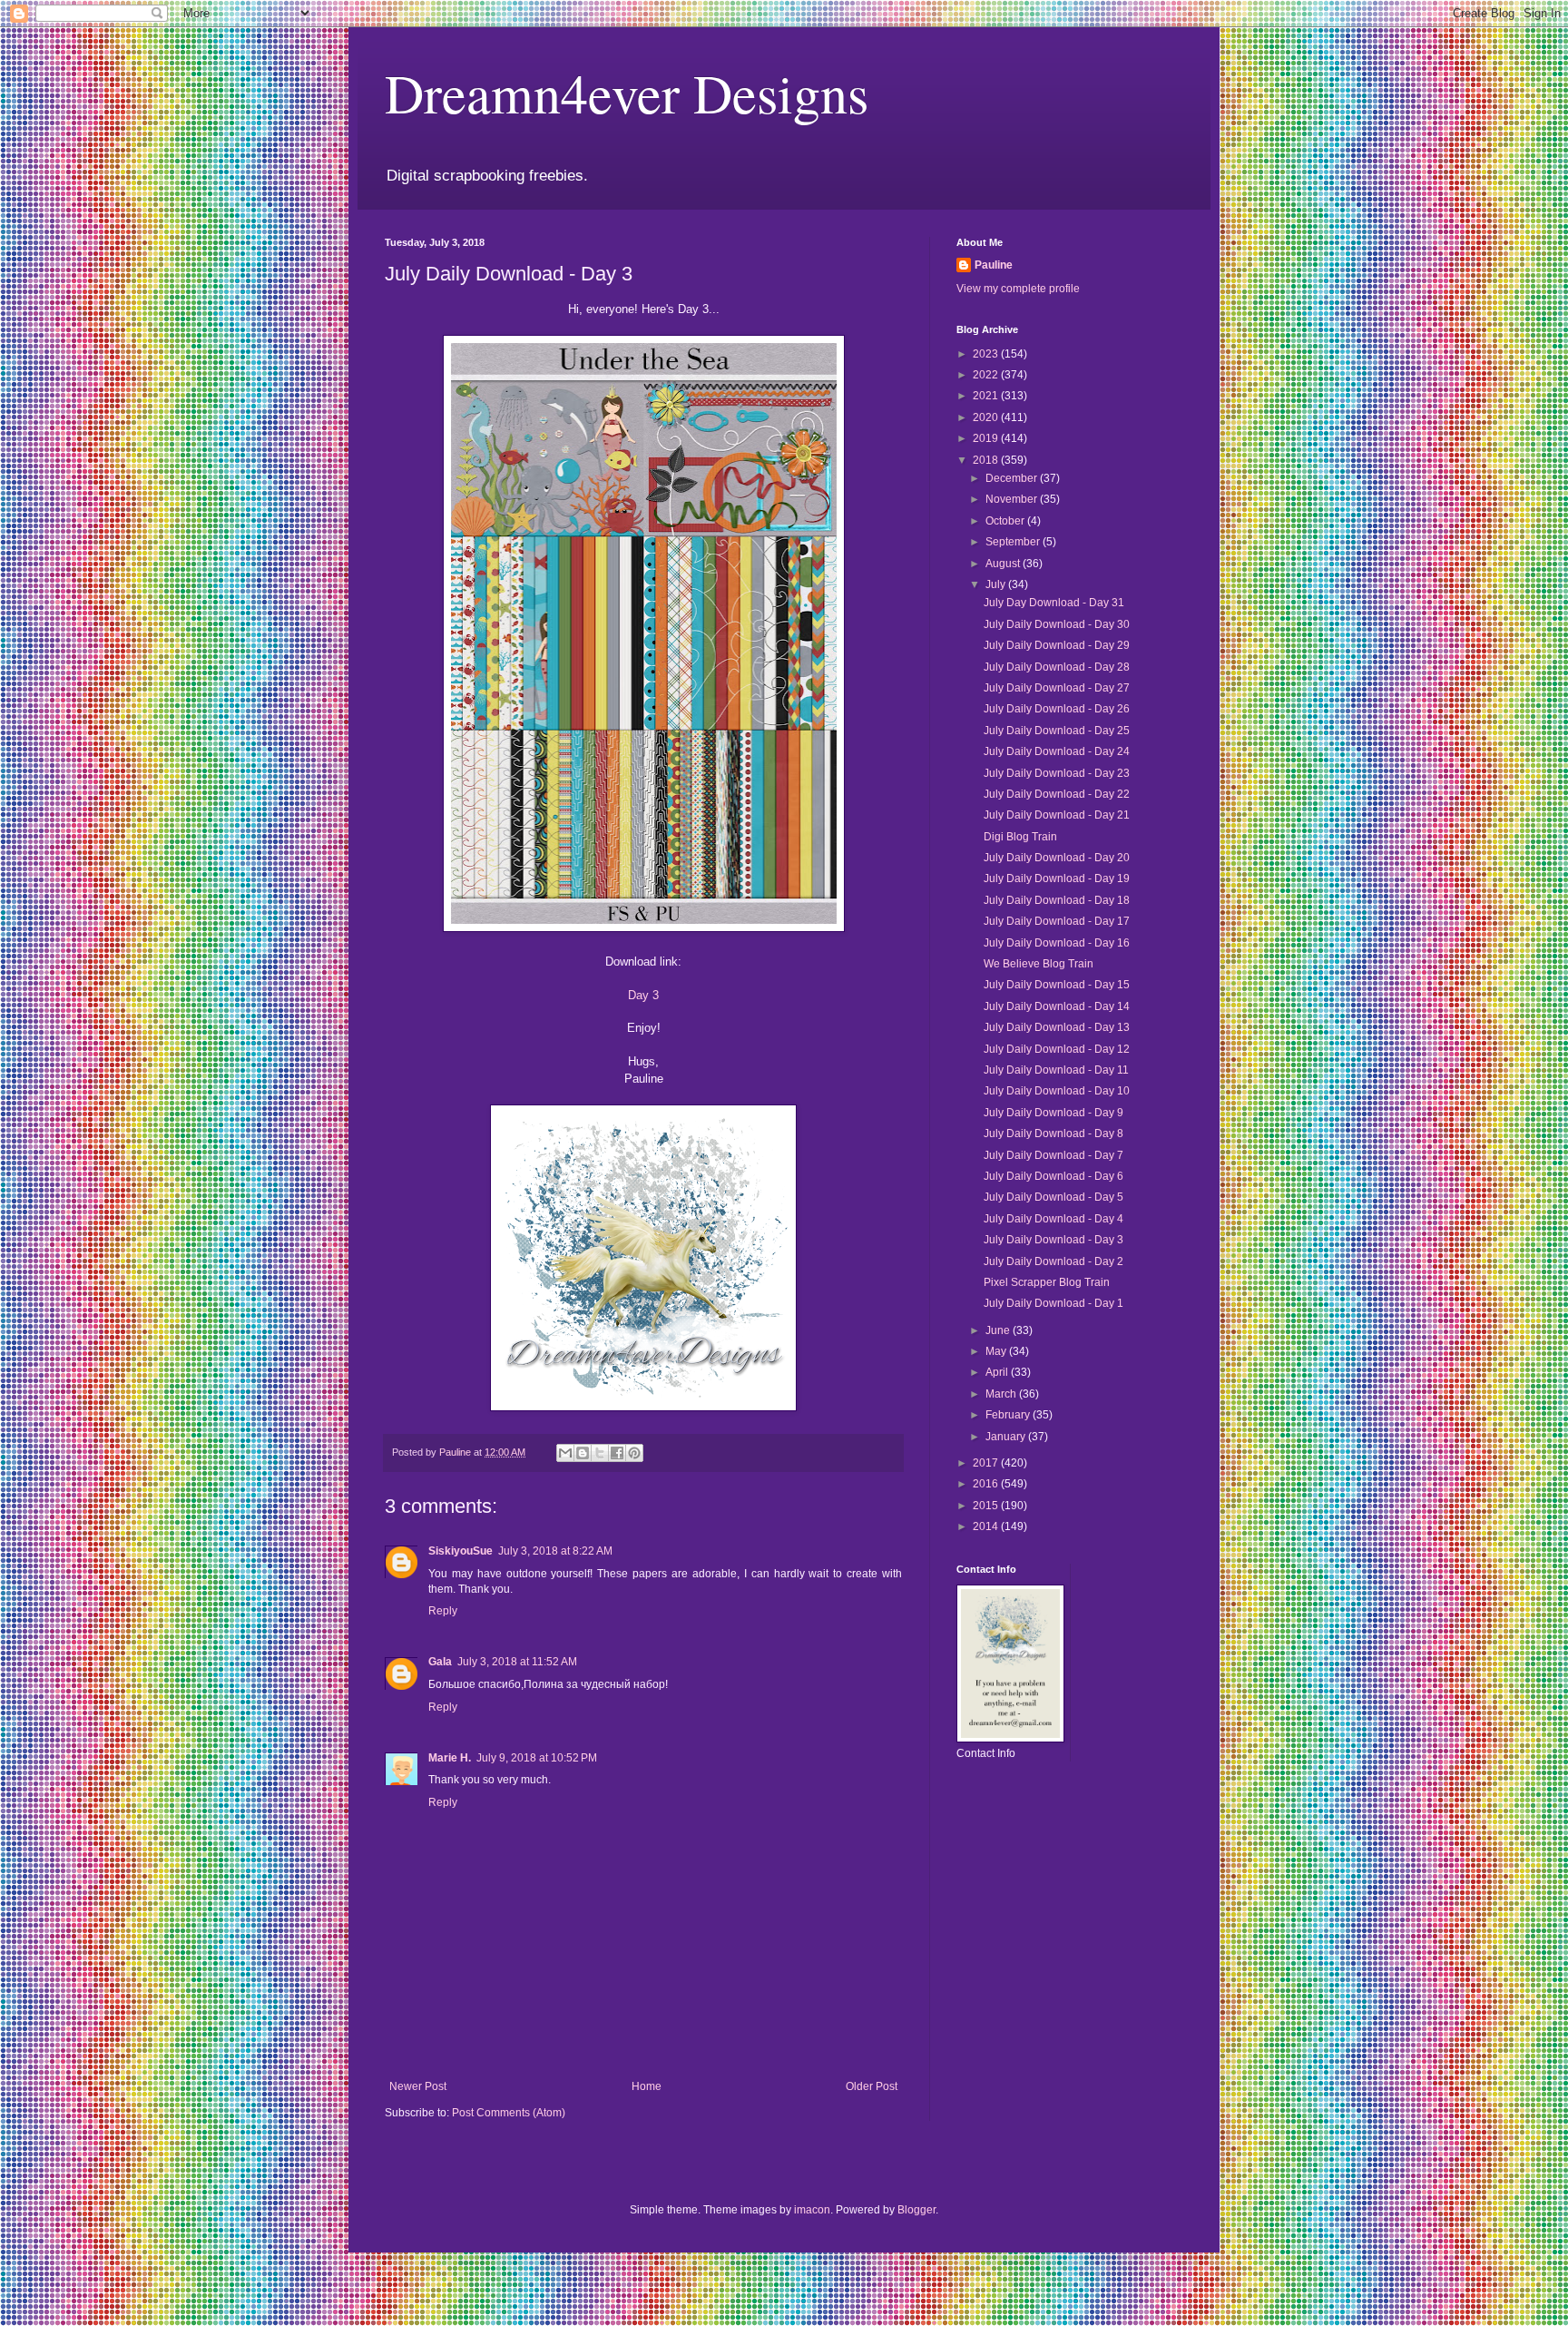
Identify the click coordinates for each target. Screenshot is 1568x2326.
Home (647, 2086)
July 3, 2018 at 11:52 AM (517, 1662)
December (1013, 478)
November (1013, 499)
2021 (987, 396)
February (1009, 1415)
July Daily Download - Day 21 (1057, 815)
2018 (987, 460)
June (999, 1330)
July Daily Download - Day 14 (1057, 1006)
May (997, 1351)
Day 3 (643, 995)
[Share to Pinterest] (634, 1453)
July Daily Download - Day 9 (1053, 1113)
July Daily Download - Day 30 (1057, 624)
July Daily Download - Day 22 (1057, 794)
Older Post (872, 2086)
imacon (812, 2210)
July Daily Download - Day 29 (1057, 645)
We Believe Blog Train (1039, 964)
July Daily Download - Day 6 (1053, 1176)
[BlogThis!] (583, 1453)
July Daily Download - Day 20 (1057, 858)
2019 (987, 438)
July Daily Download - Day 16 (1057, 943)
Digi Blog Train (1020, 837)
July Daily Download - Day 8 (1053, 1134)
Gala (440, 1662)
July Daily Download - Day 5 (1053, 1197)
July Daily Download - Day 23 (1057, 773)
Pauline (994, 265)
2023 (987, 354)
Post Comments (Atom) (509, 2113)
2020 (987, 417)
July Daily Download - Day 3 (1053, 1240)
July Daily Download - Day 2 (1053, 1261)
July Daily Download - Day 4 (1053, 1219)
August (1004, 564)
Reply (443, 1611)
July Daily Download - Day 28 (1057, 667)
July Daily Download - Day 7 (1053, 1155)
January (1007, 1437)
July (997, 584)
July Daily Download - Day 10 (1057, 1091)
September (1014, 542)
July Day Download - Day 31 (1054, 603)
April (998, 1372)
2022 (987, 375)
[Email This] (565, 1453)
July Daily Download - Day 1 (1053, 1303)
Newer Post (418, 2086)
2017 (987, 1463)
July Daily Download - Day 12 (1057, 1049)
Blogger (916, 2210)
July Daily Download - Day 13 (1057, 1027)
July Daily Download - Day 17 (1057, 921)
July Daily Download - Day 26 (1057, 709)
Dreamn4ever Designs (627, 93)
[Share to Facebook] (617, 1453)
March (1002, 1394)
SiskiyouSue (461, 1551)
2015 (987, 1506)
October (1006, 521)
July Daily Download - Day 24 (1057, 751)
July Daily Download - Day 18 (1057, 900)
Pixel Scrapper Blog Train (1047, 1282)
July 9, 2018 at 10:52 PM (537, 1758)
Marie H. (450, 1758)
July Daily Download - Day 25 (1057, 731)
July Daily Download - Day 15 (1057, 985)
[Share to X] (600, 1453)
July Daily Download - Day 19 (1057, 878)
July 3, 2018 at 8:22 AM (555, 1551)
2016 (987, 1484)
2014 (987, 1526)
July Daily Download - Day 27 (1057, 688)
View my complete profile (1018, 289)
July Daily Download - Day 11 (1056, 1070)
